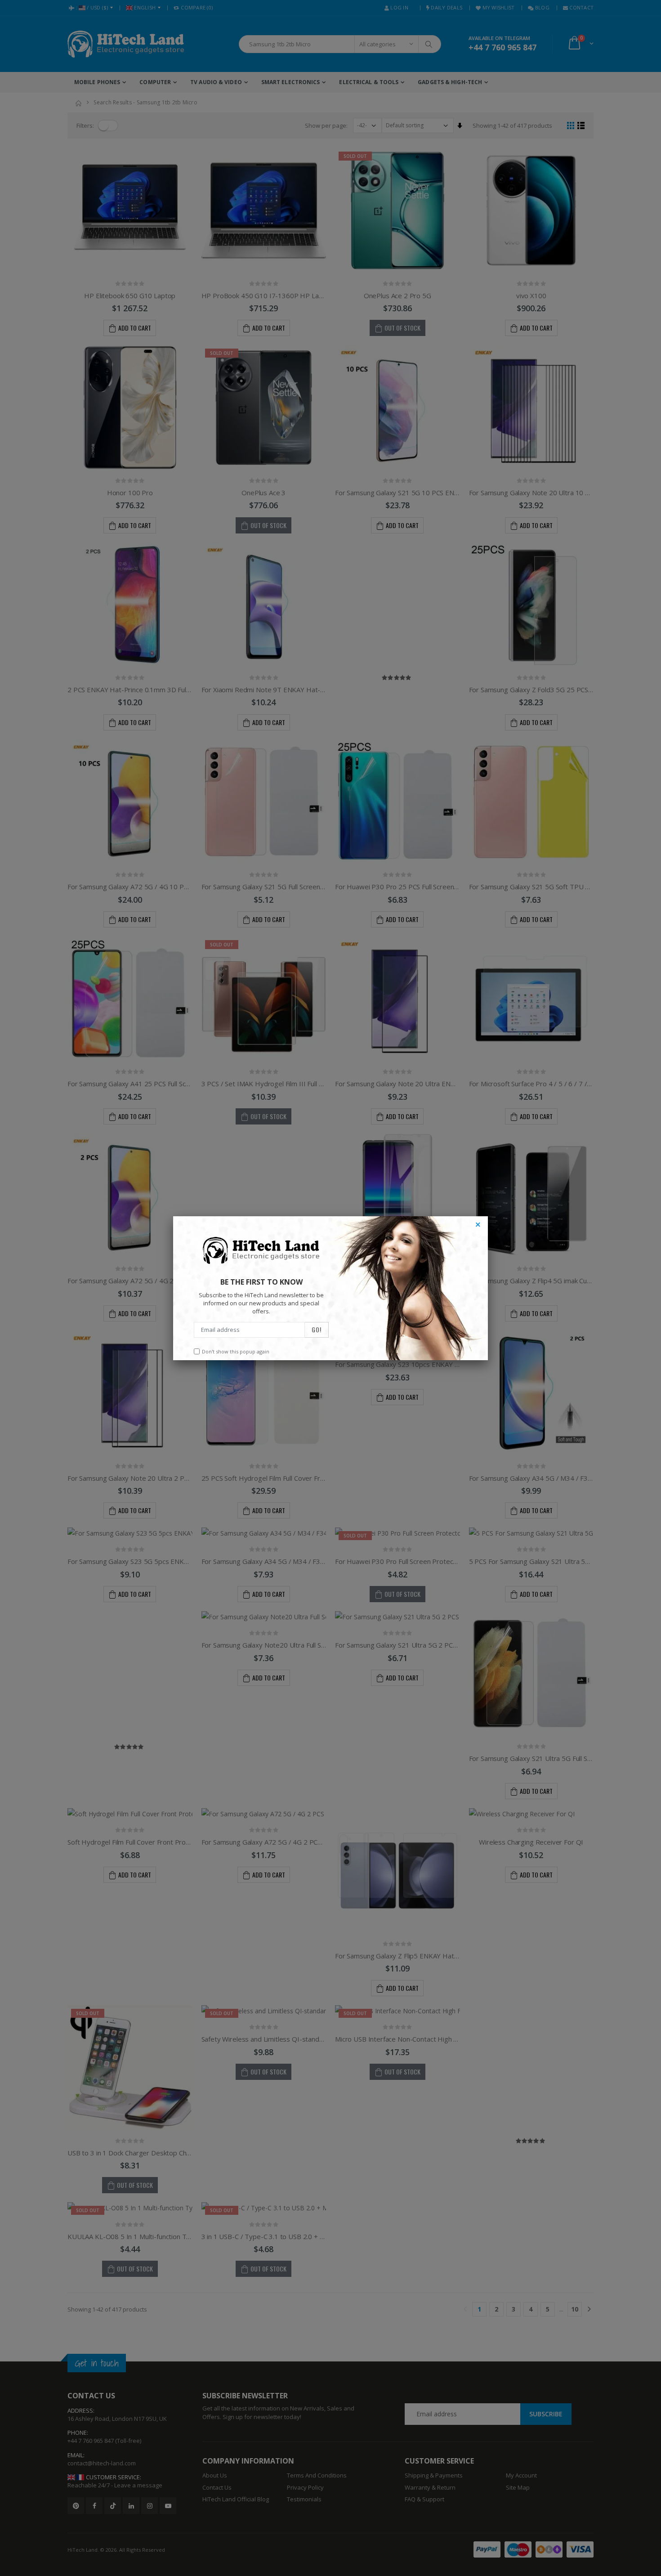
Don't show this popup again (236, 1351)
